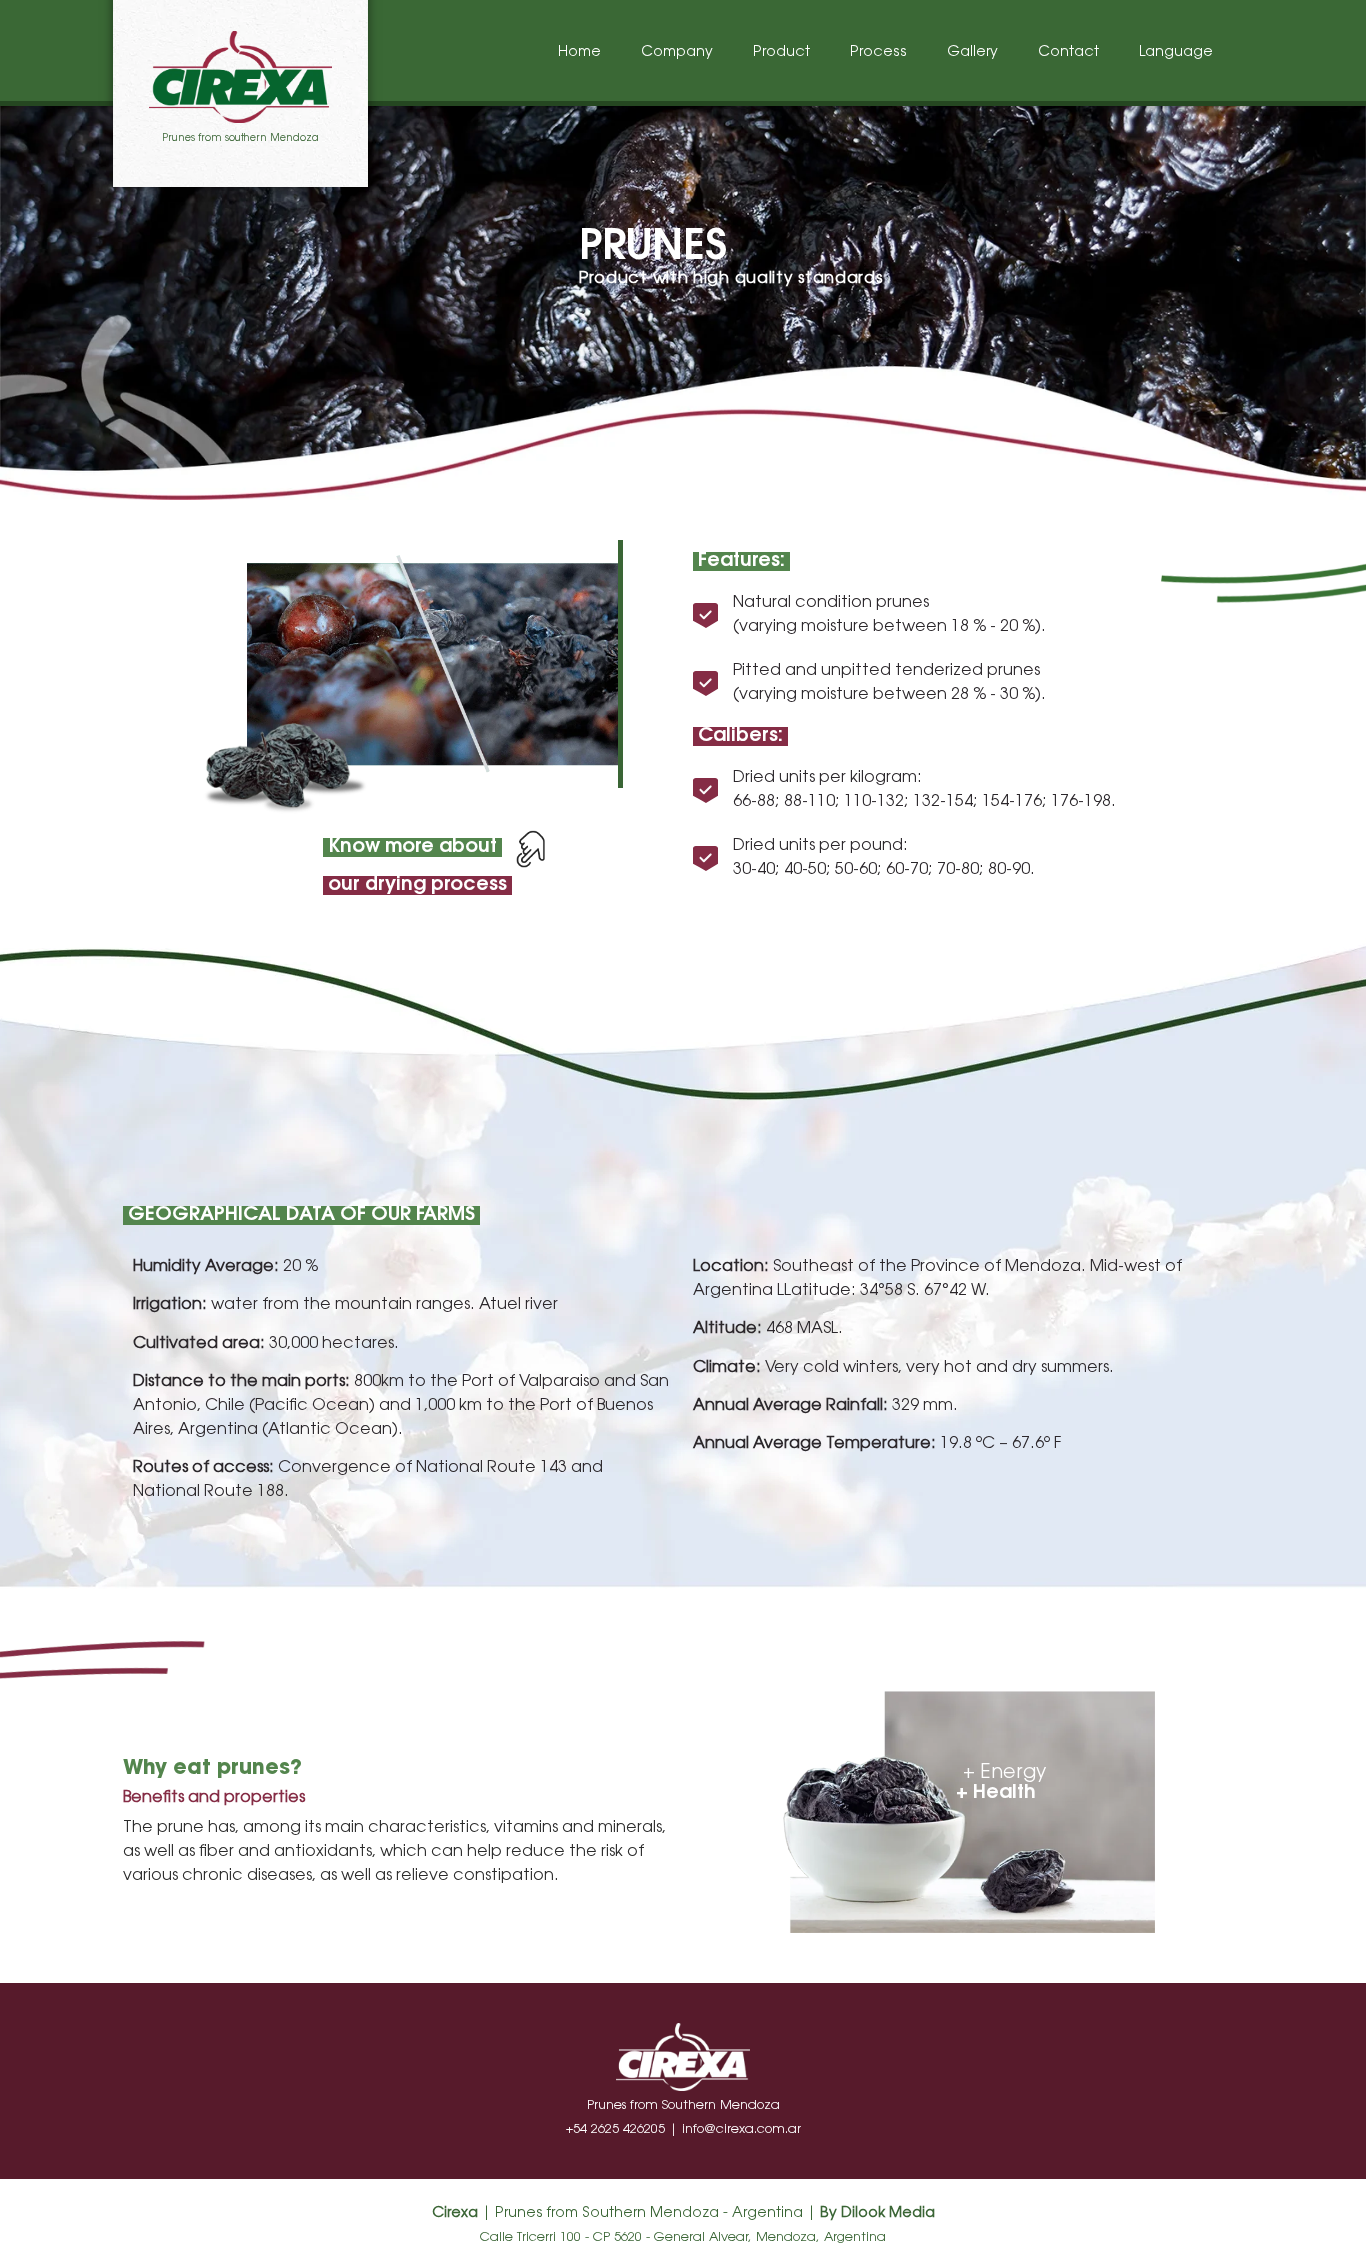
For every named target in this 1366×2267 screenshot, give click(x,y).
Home (579, 52)
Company (677, 52)
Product (781, 52)
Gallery (972, 52)
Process (878, 52)
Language (1176, 52)
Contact (1068, 52)
